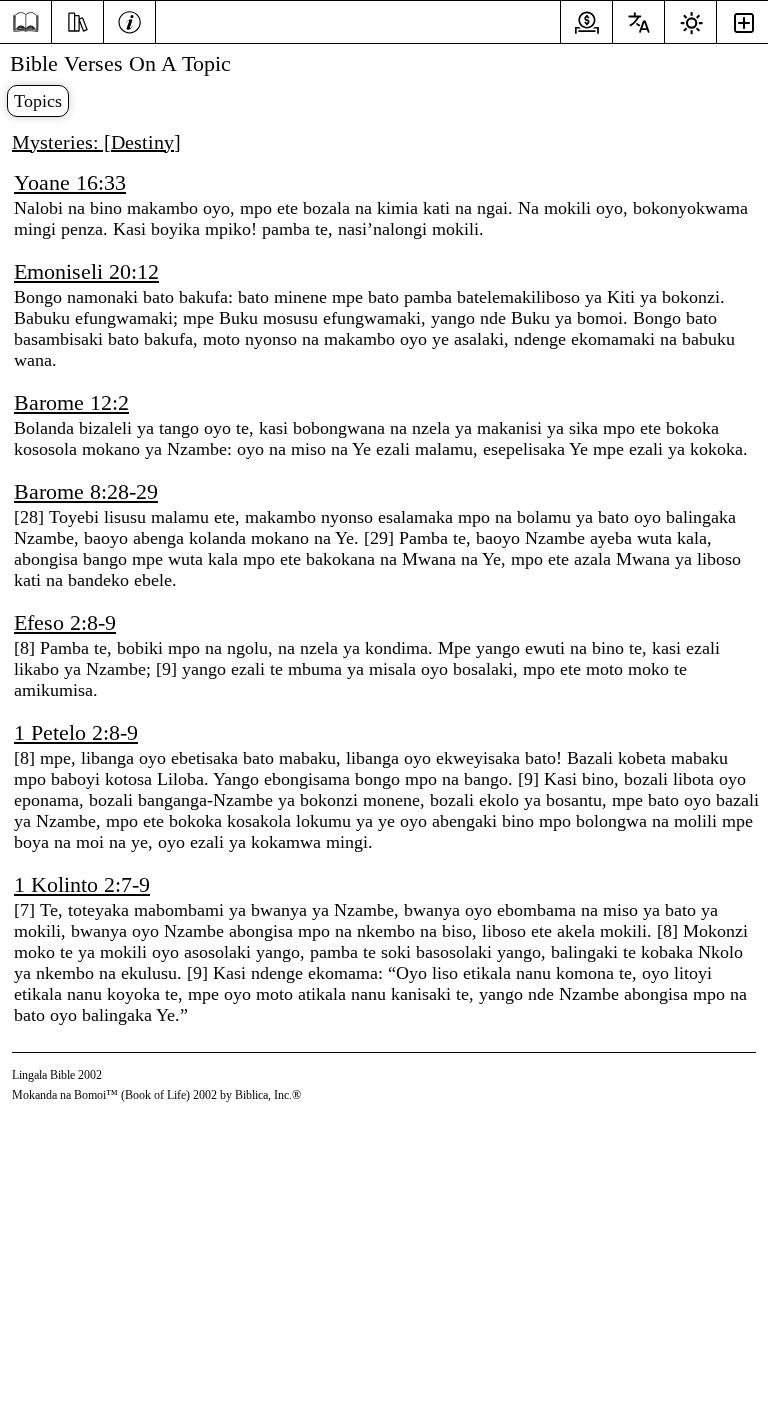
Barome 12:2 (71, 402)
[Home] (25, 22)
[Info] (129, 20)
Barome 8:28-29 (86, 491)
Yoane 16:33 (70, 182)
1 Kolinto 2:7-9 (82, 884)
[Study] (77, 20)
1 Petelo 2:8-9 (76, 732)
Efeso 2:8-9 (65, 622)
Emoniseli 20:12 (86, 271)
